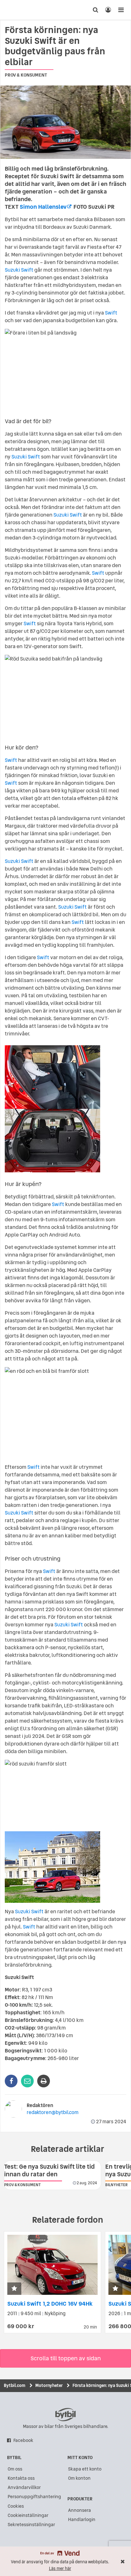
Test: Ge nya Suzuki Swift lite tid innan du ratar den (49, 2170)
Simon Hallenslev (43, 207)
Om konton (79, 2478)
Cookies (16, 2506)
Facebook (23, 2440)
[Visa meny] (121, 10)
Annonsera (79, 2510)
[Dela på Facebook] (11, 2081)
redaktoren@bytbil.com (53, 2112)
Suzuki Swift (19, 270)
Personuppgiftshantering (34, 2497)
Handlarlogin (82, 2519)
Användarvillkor (24, 2487)
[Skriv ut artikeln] (44, 2081)
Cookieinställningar (28, 2515)
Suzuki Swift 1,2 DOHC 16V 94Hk (50, 2304)
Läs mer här (60, 2569)
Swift (111, 313)
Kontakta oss (21, 2478)
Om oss (15, 2469)
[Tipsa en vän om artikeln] (27, 2081)
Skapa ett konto (85, 2469)
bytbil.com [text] (65, 2415)
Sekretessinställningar (31, 2525)
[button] (14, 2289)
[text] (17, 10)
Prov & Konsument (26, 75)
